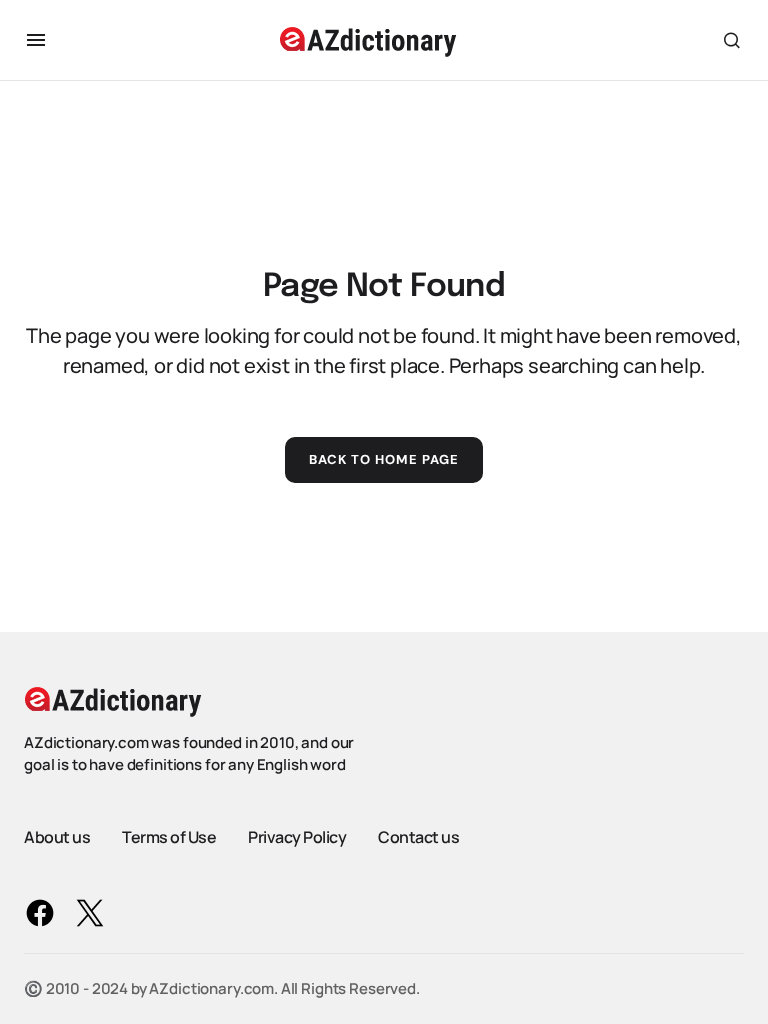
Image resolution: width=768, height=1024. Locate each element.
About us (57, 837)
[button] (36, 40)
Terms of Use (169, 837)
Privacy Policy (297, 837)
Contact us (418, 837)
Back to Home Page (384, 459)
